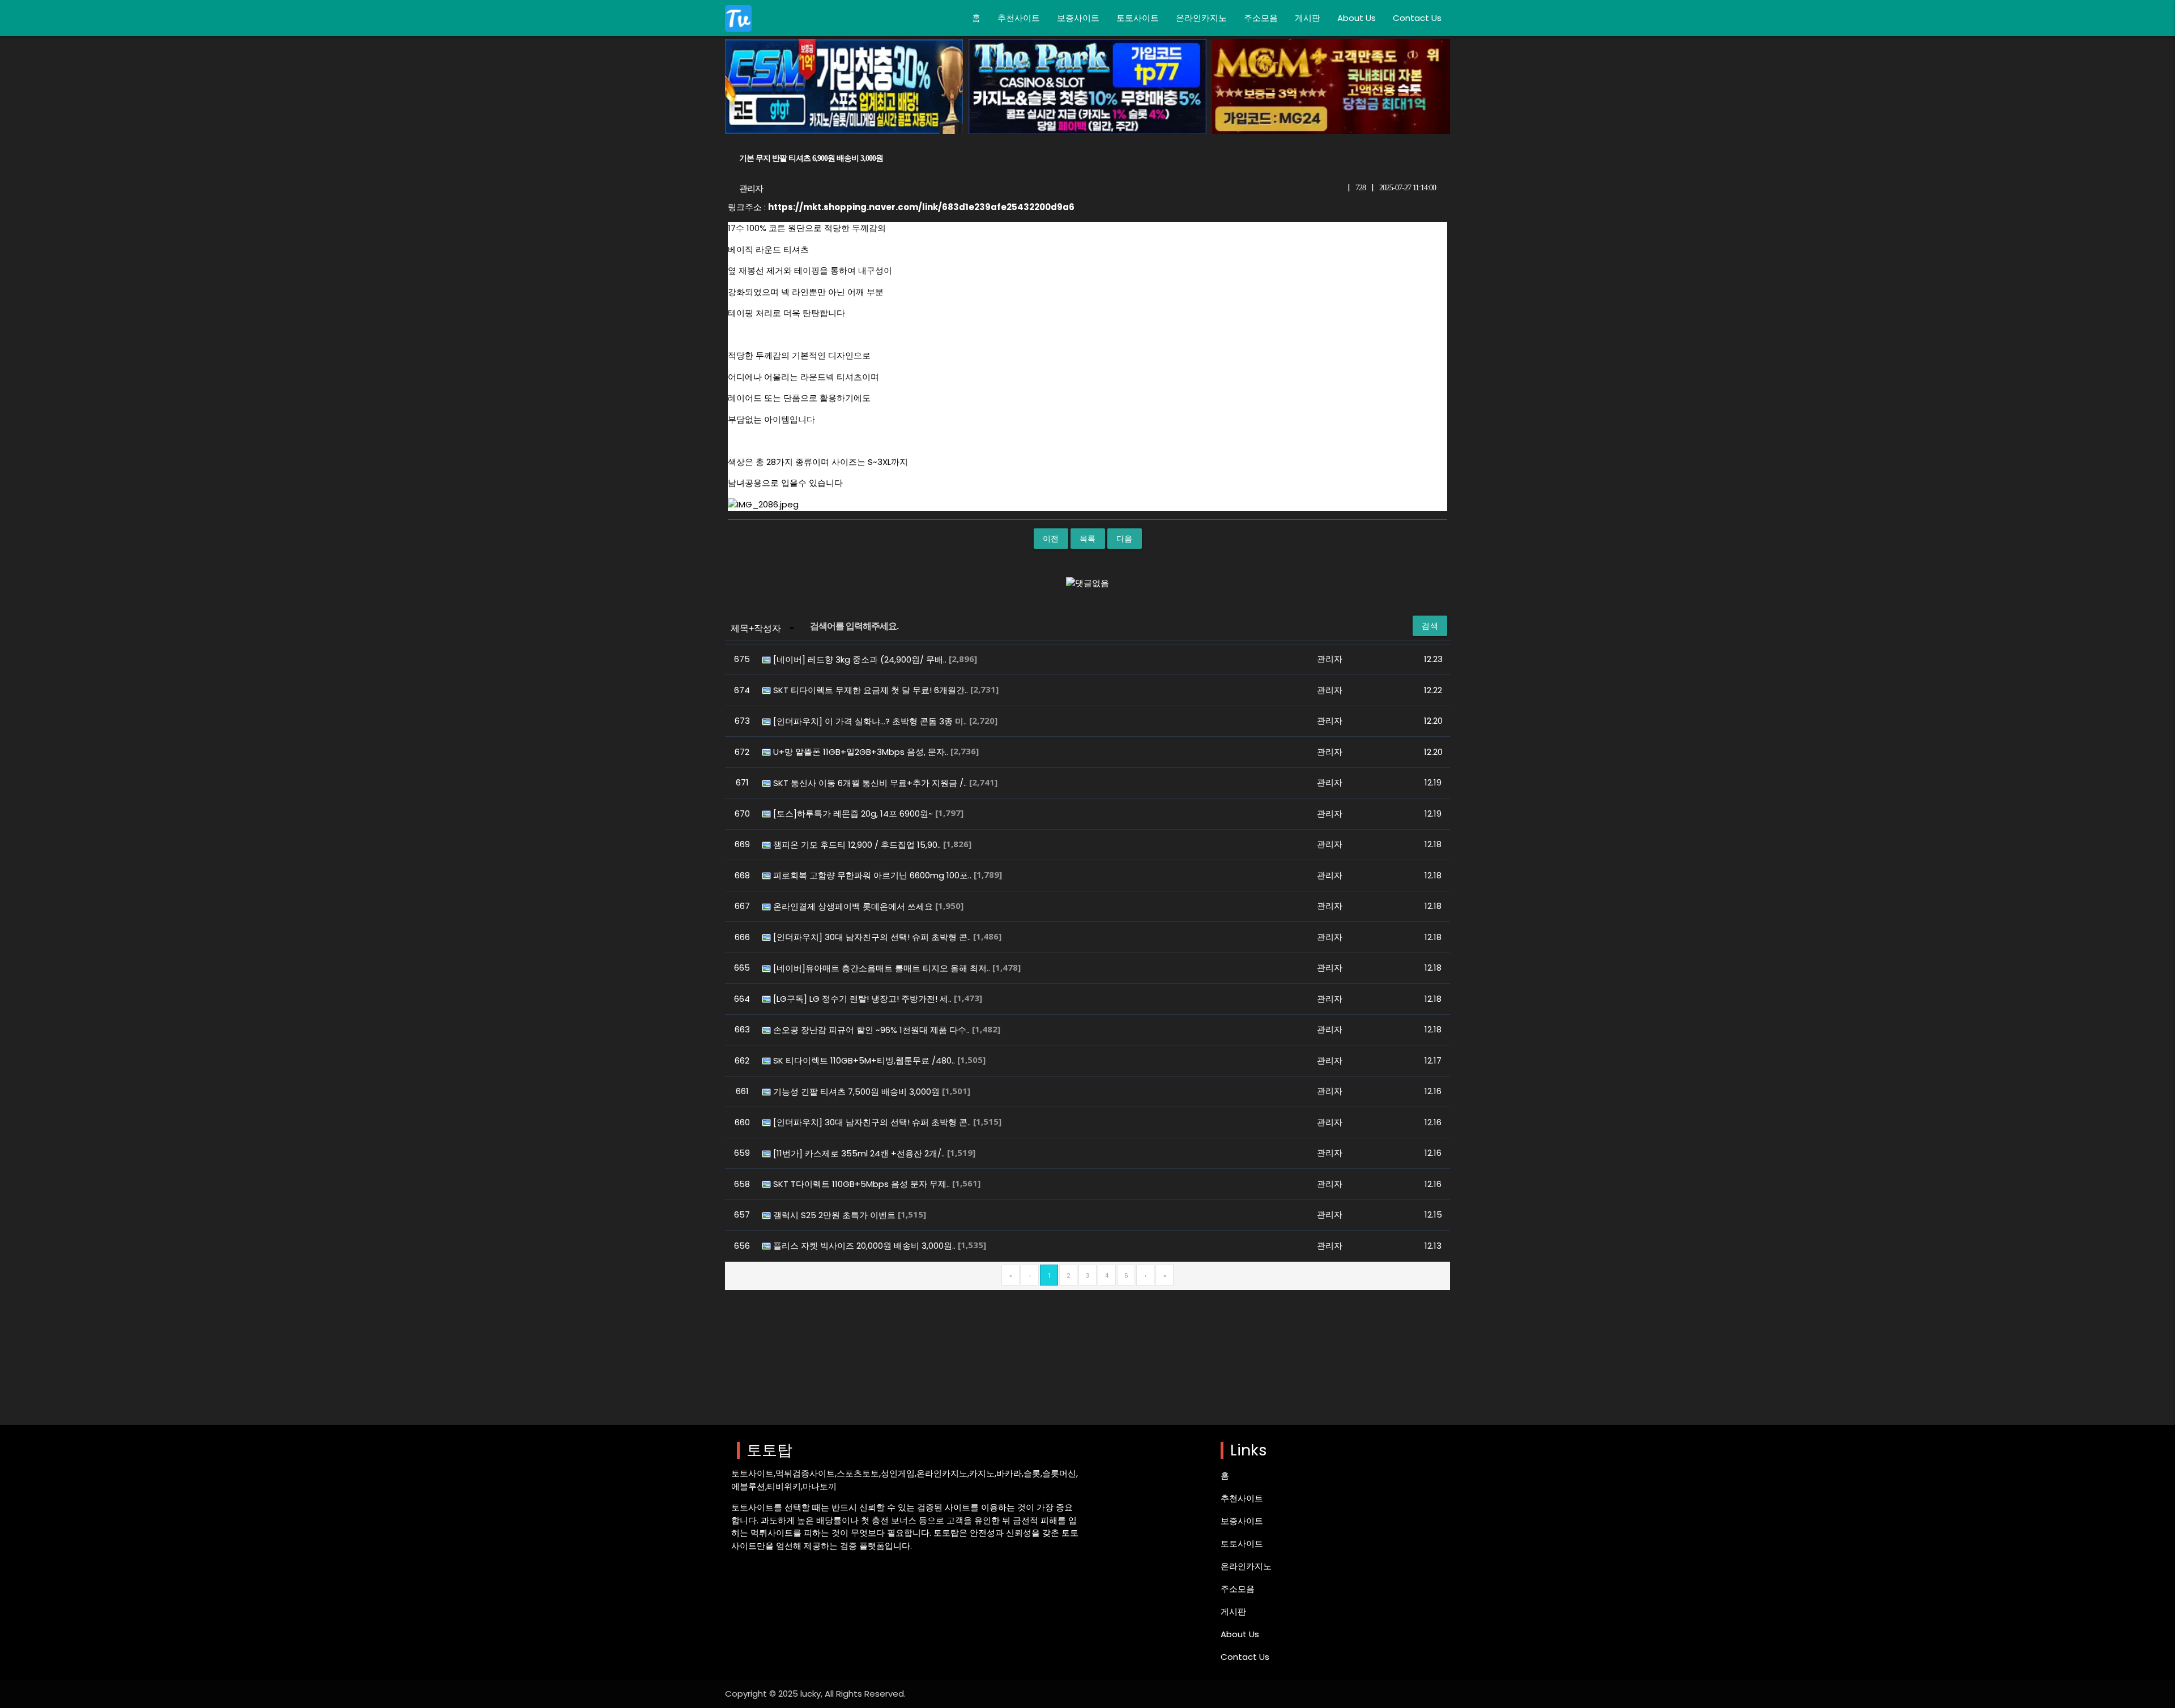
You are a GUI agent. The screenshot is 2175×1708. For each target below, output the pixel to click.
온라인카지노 (1201, 18)
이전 (1051, 539)
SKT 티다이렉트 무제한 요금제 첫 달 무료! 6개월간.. (872, 690)
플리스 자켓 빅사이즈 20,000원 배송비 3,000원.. (865, 1246)
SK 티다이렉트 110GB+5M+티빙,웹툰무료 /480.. (865, 1060)
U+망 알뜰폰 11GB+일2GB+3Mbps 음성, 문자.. (862, 752)
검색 (1430, 626)
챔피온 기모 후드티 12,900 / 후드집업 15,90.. (858, 845)
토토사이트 (1138, 18)
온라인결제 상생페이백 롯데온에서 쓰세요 (854, 906)
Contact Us (1417, 18)
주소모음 (1261, 18)
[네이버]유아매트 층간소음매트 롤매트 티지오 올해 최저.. (883, 968)
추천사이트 (1019, 18)
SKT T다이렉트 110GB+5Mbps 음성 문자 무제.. (863, 1184)
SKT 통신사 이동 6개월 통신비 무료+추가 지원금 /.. (871, 783)
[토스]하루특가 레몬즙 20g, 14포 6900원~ (854, 814)
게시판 (1308, 18)
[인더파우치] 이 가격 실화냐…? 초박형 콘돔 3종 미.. (871, 721)
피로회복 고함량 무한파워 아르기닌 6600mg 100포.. (873, 875)
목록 (1088, 539)
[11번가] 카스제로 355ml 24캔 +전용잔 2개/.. (860, 1153)
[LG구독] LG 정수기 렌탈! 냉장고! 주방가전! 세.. (863, 999)
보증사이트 (1078, 18)
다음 (1125, 539)
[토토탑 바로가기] (738, 18)
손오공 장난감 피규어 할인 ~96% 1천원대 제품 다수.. (873, 1030)
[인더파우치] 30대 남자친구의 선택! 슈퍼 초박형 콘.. (873, 937)
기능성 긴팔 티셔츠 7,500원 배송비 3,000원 (858, 1092)
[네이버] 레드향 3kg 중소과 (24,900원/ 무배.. (861, 659)
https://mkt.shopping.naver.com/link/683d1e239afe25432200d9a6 (921, 207)
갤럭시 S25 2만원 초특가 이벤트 (835, 1215)
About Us (1357, 18)
